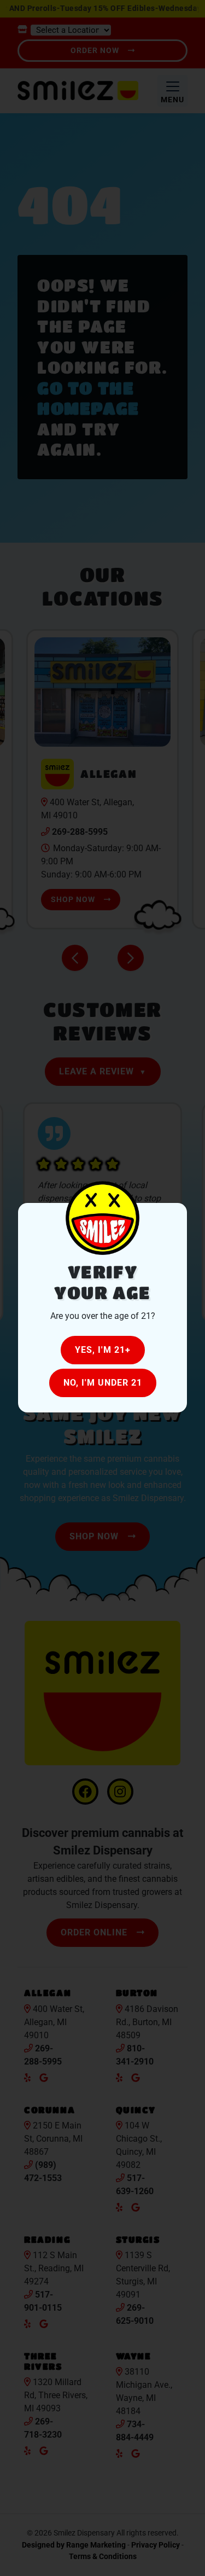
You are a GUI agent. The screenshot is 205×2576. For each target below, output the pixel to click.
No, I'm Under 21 (103, 1383)
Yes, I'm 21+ (103, 1350)
